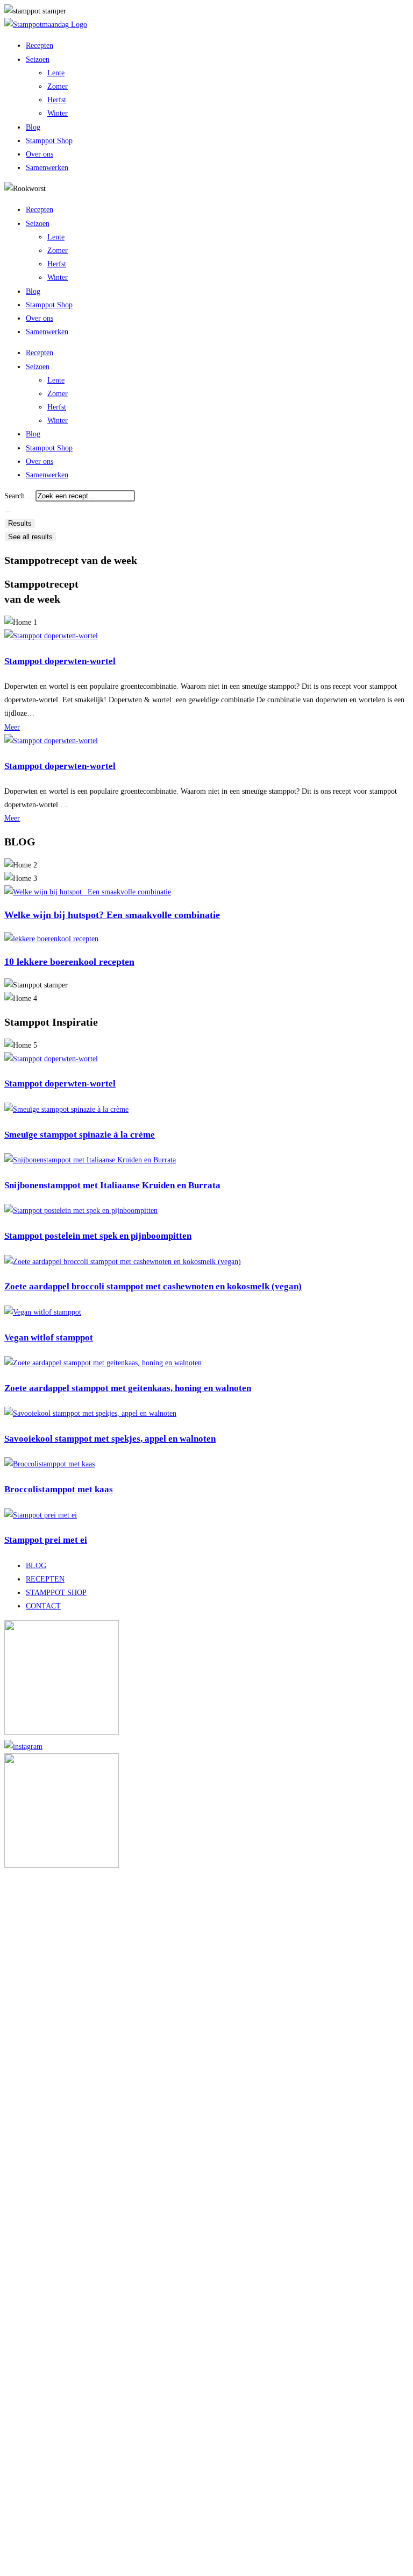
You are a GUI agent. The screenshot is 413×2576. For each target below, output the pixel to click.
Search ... (19, 496)
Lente (56, 73)
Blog (33, 127)
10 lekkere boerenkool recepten (69, 962)
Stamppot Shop (49, 141)
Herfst (57, 100)
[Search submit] (8, 512)
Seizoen (38, 59)
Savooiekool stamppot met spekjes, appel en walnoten (110, 1439)
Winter (58, 113)
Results (20, 523)
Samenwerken (47, 168)
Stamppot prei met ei (46, 1540)
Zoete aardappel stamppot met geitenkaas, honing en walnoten (128, 1388)
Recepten (40, 45)
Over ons (40, 154)
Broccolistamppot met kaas (59, 1489)
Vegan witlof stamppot (49, 1338)
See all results (30, 537)
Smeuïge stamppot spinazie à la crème (80, 1135)
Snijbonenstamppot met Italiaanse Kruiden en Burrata (112, 1185)
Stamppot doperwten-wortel (60, 661)
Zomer (58, 86)
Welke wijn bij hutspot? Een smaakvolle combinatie (112, 915)
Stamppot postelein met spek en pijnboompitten (98, 1236)
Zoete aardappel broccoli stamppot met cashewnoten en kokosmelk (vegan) (153, 1286)
